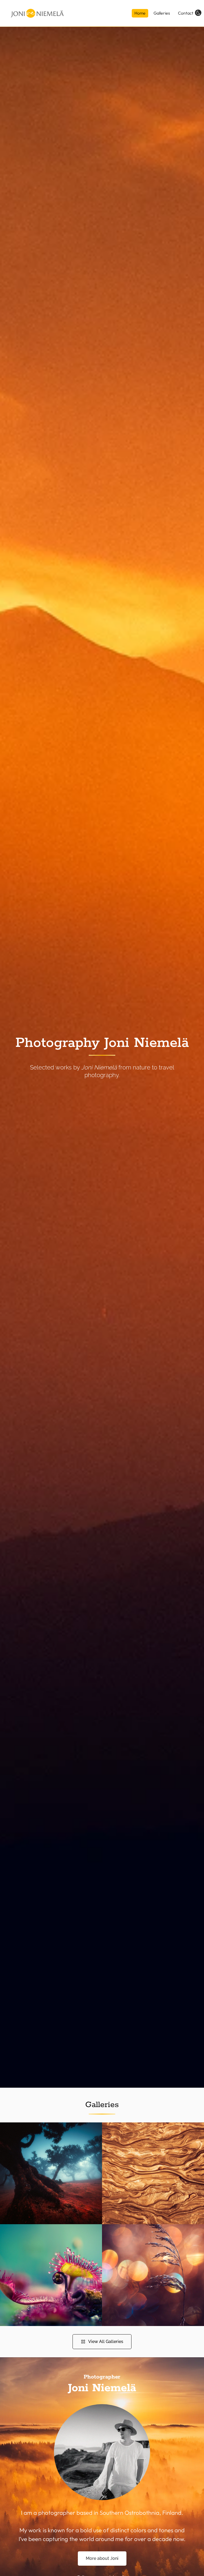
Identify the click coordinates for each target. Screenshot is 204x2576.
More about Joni (102, 2558)
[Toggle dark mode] (198, 12)
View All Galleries (106, 2342)
